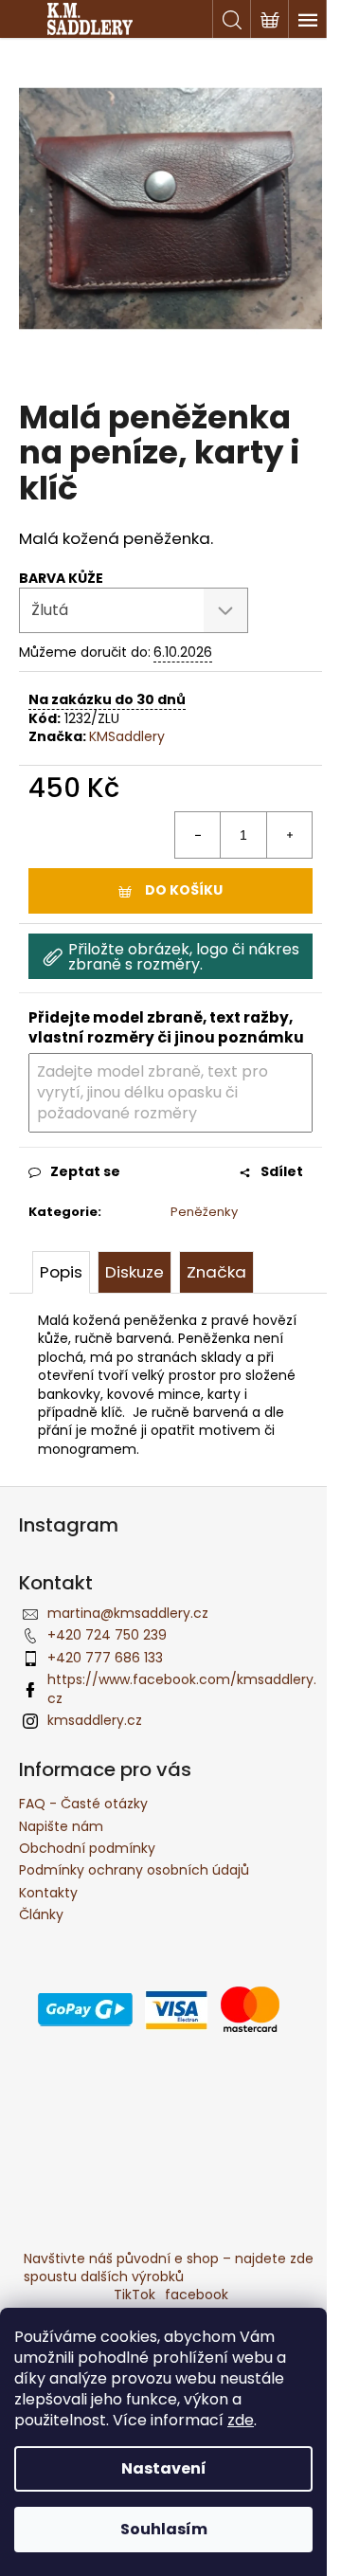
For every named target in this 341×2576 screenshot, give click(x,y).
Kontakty (48, 1893)
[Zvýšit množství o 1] (289, 835)
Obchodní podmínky (87, 1848)
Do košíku (184, 890)
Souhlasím (164, 2529)
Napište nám (61, 1826)
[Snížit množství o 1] (198, 835)
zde (241, 2420)
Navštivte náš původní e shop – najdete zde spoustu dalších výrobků (169, 2268)
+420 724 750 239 (107, 1635)
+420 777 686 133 (105, 1658)
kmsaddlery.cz (95, 1720)
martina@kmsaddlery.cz (128, 1613)
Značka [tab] (216, 1272)
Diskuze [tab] (135, 1272)
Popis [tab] (61, 1272)
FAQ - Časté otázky (83, 1804)
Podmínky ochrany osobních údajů (134, 1870)
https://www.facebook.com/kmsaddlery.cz (182, 1688)
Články (41, 1914)
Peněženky (204, 1212)
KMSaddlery (127, 736)
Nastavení (164, 2468)
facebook (197, 2295)
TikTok (135, 2295)
